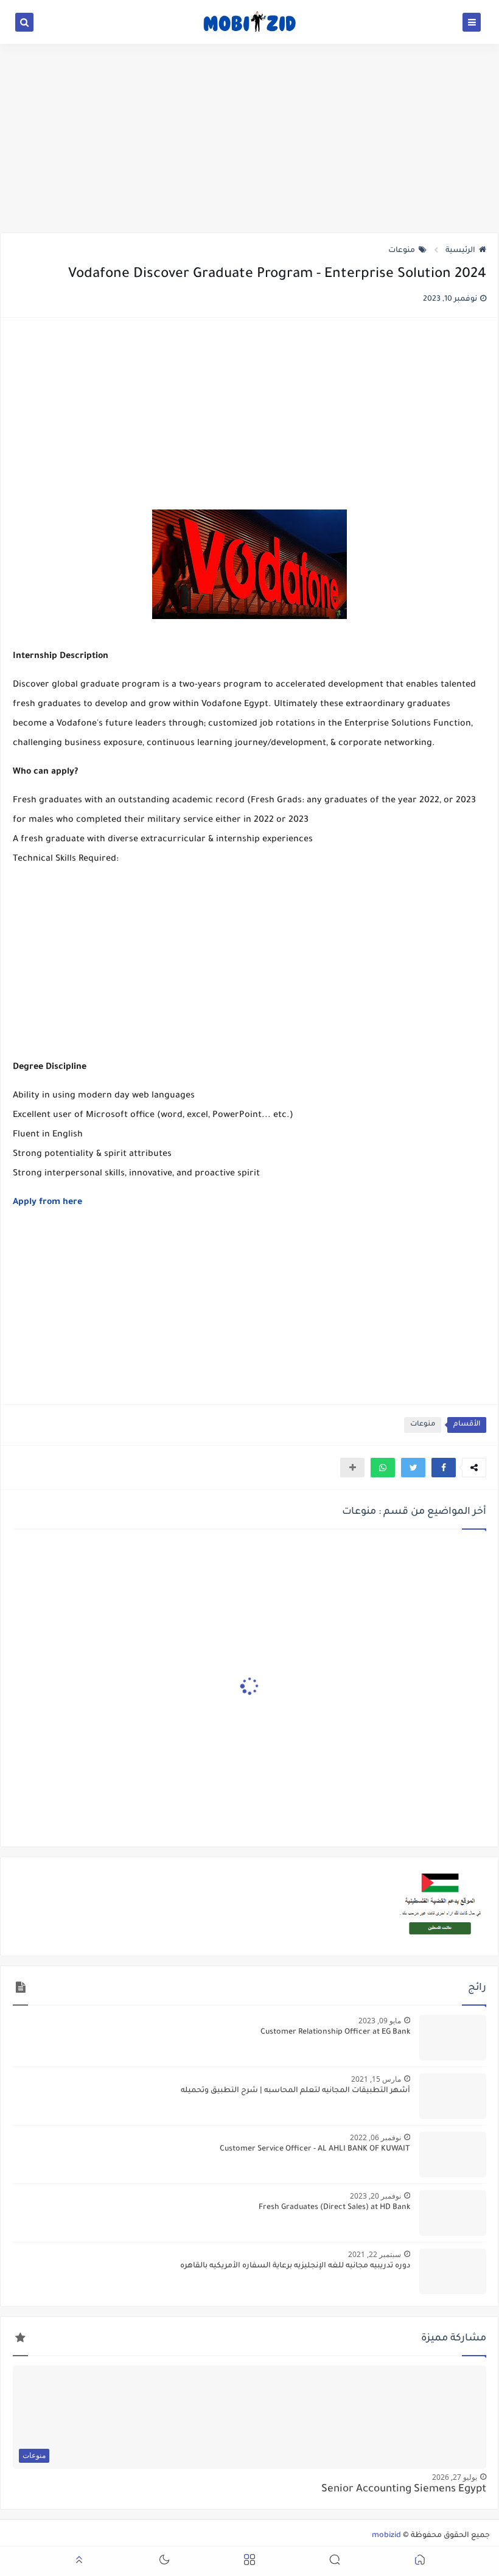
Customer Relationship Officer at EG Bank (335, 2032)
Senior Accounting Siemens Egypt (404, 2490)
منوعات (402, 251)
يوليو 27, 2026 (455, 2477)
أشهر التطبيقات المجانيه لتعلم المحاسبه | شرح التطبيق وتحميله (295, 2091)
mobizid (386, 2536)
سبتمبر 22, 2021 (375, 2254)
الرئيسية (460, 251)
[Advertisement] (249, 138)
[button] (444, 1468)
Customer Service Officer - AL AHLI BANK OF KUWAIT (315, 2149)
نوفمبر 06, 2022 (375, 2137)
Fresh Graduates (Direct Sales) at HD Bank (334, 2208)
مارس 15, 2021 (376, 2079)
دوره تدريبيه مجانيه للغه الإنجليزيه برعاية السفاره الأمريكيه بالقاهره (295, 2266)
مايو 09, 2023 (380, 2021)
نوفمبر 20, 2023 (375, 2196)
